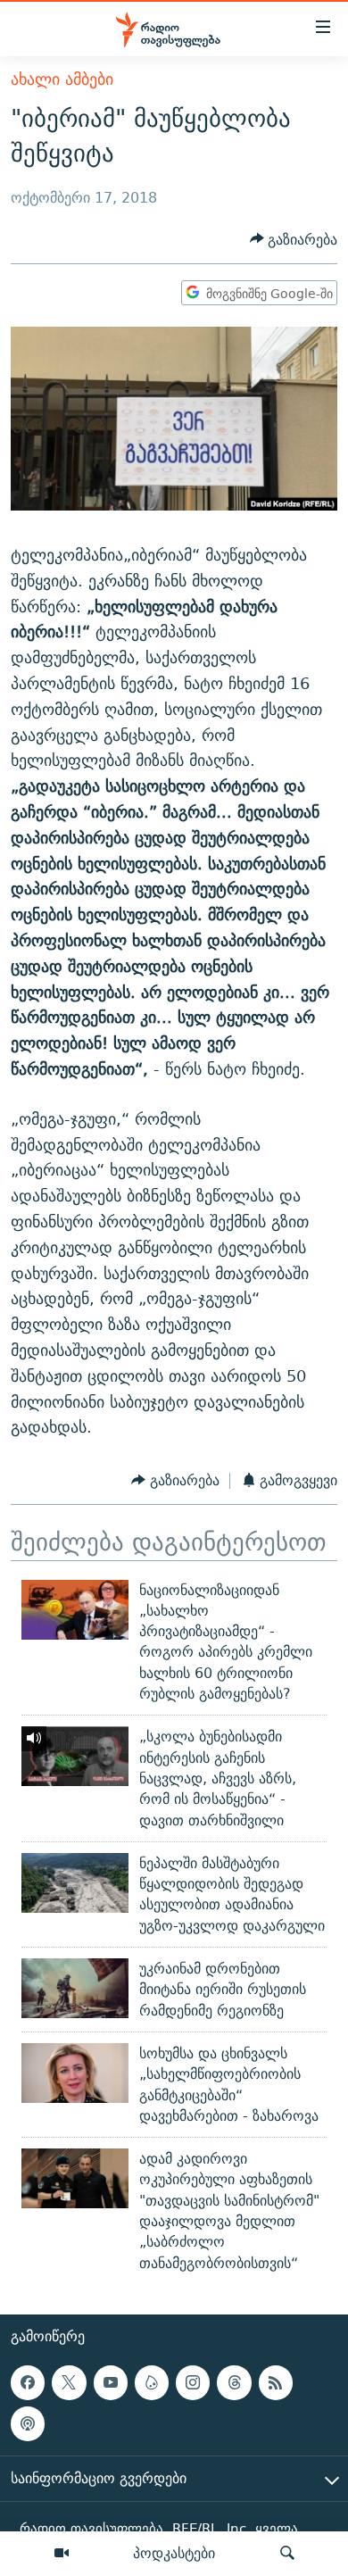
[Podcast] (28, 2423)
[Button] (294, 240)
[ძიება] (287, 2554)
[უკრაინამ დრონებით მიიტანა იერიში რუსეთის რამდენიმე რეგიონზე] (75, 1988)
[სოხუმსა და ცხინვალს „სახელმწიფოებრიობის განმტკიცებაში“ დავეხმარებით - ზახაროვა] (75, 2073)
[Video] (62, 2554)
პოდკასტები (174, 2553)
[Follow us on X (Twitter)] (69, 2382)
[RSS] (276, 2382)
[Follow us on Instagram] (193, 2382)
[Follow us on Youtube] (111, 2382)
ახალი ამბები (62, 79)
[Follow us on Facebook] (28, 2382)
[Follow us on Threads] (234, 2382)
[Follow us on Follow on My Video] (152, 2382)
